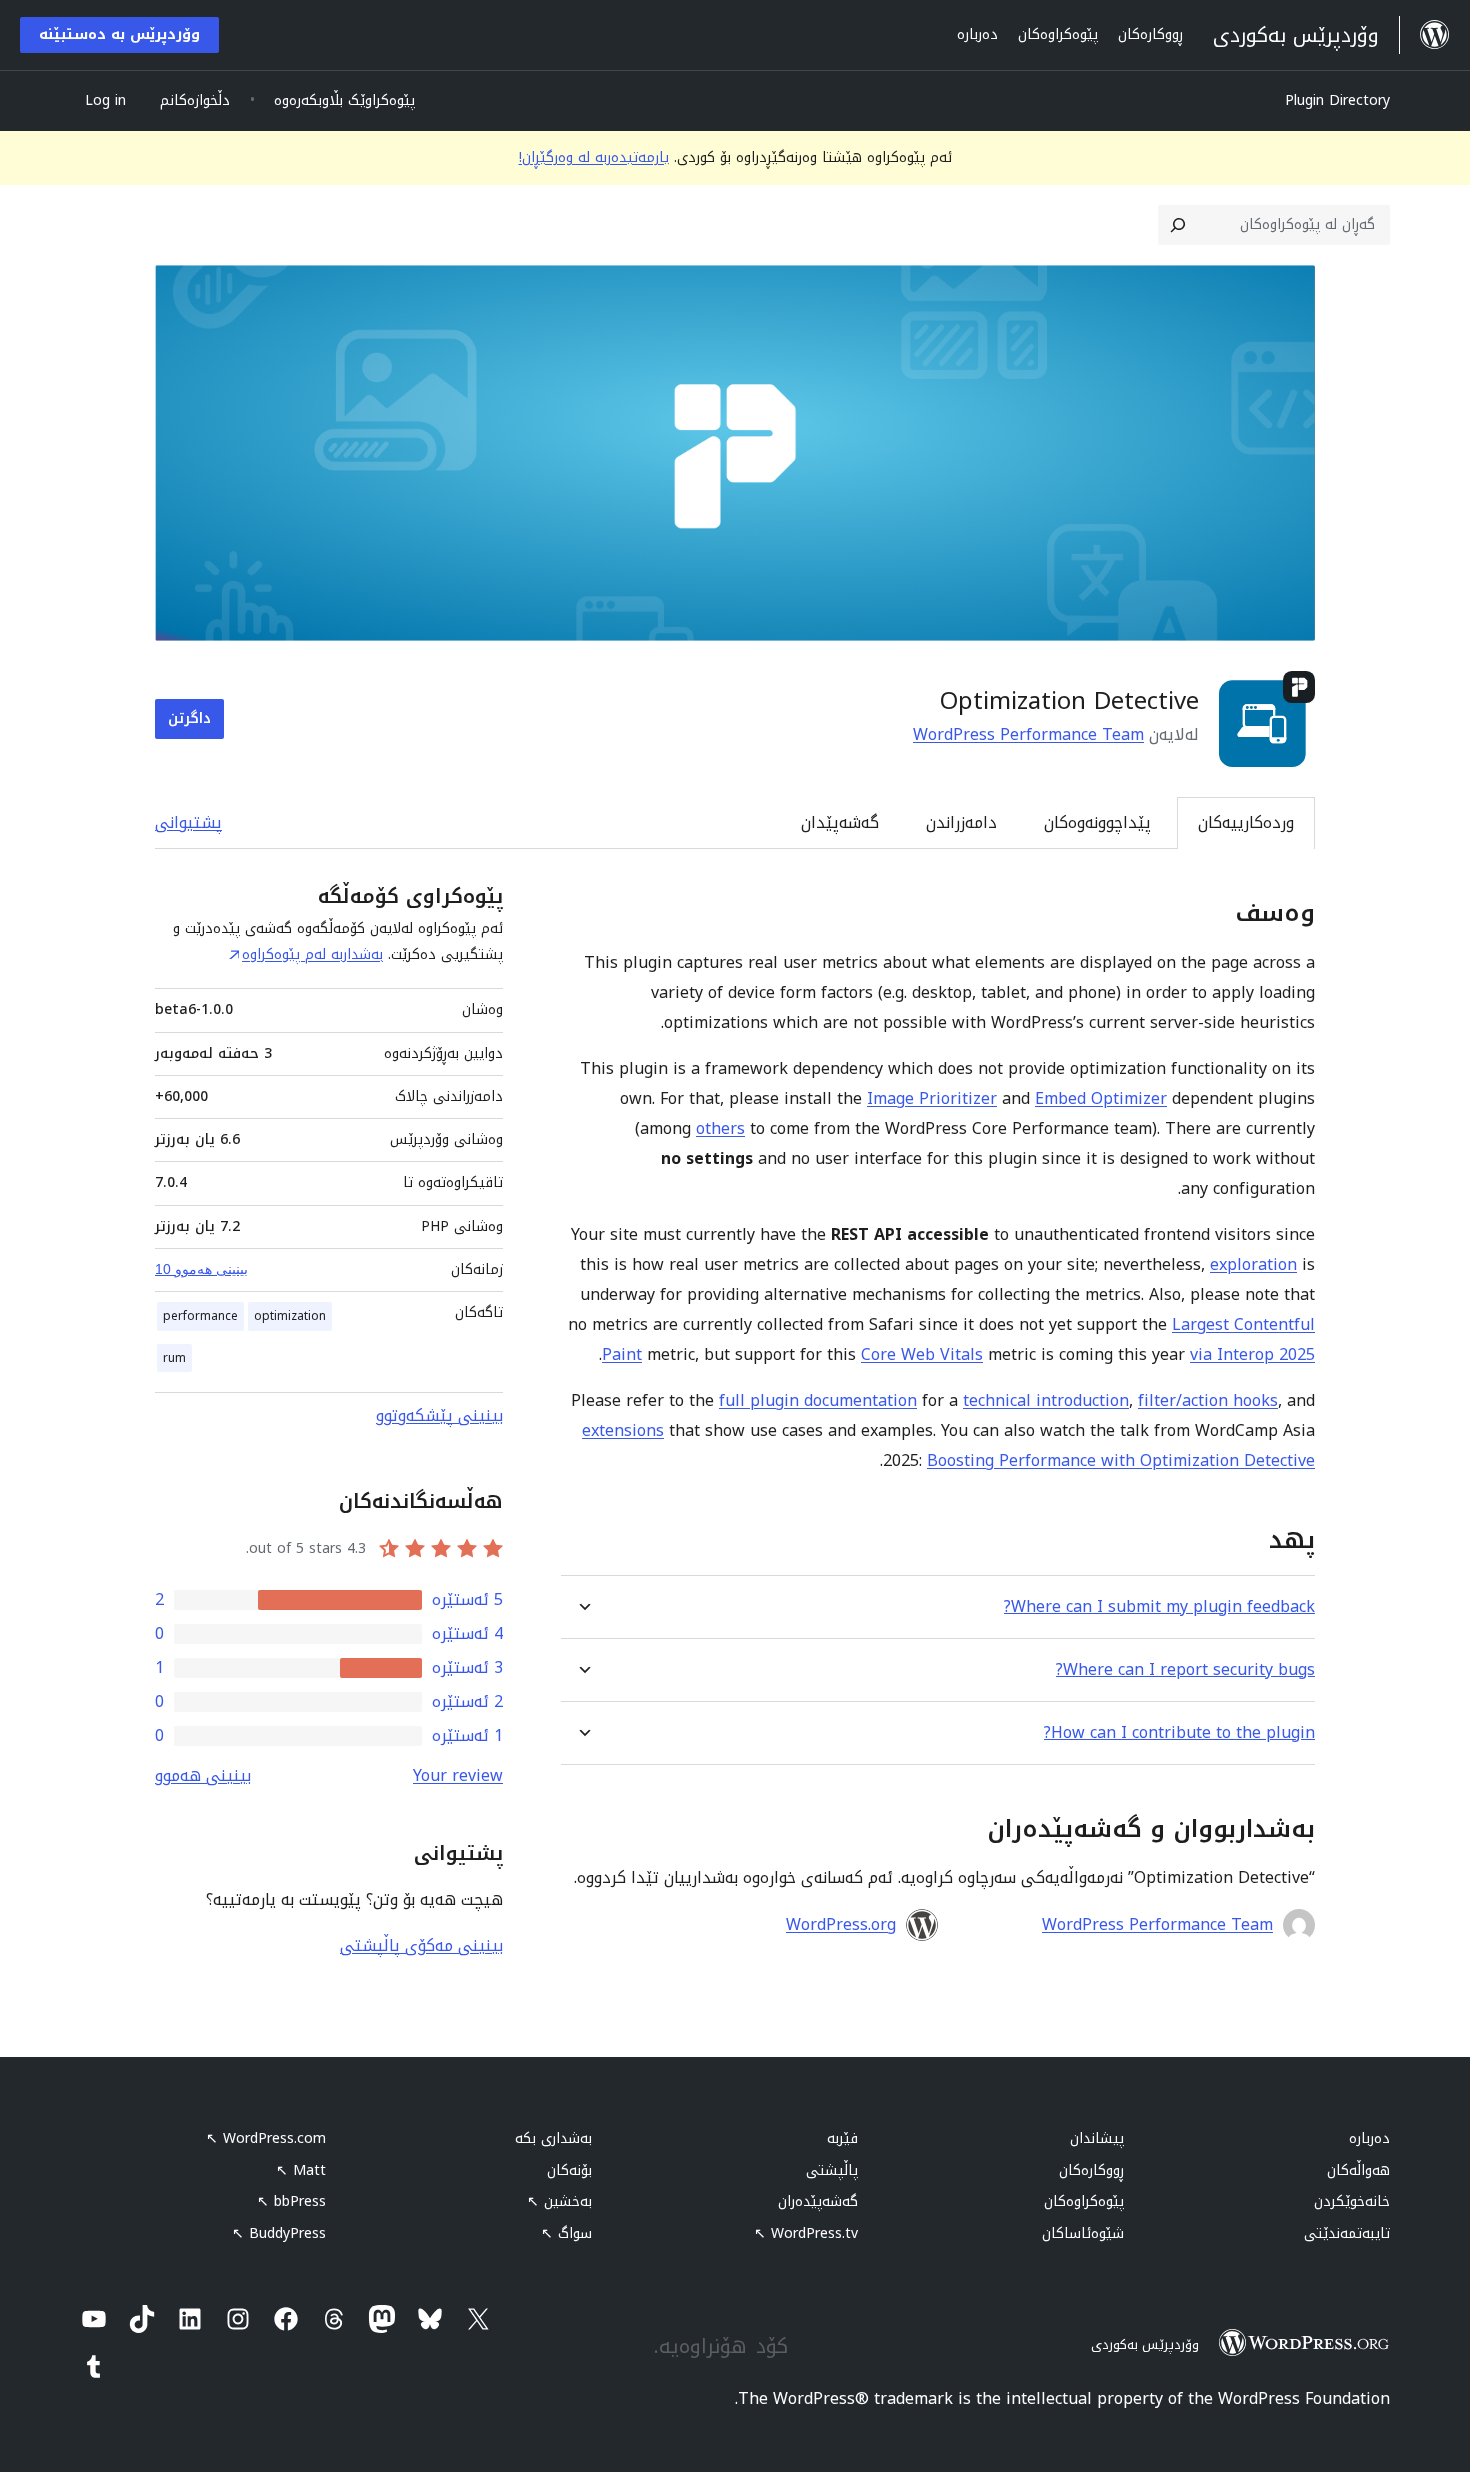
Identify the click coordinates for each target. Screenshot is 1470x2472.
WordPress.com (266, 2138)
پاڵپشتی (832, 2170)
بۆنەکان (569, 2170)
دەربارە (1369, 2138)
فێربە (842, 2138)
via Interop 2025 (1252, 1354)
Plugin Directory (1337, 100)
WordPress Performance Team (1028, 734)
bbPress (291, 2201)
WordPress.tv (806, 2233)
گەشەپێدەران (818, 2201)
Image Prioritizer (932, 1098)
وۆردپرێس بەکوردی (1145, 2344)
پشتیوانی (188, 822)
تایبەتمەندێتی (1347, 2233)
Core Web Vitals (922, 1354)
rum (174, 1358)
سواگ (566, 2233)
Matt (301, 2170)
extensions (623, 1430)
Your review (458, 1775)
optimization (290, 1316)
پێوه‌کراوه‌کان (1084, 2201)
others (720, 1128)
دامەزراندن (961, 822)
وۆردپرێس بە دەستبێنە (119, 34)
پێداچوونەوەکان (1097, 822)
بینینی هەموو (203, 1775)
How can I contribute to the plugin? (1179, 1732)
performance (200, 1316)
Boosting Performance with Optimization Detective (1121, 1460)
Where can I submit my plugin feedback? (1159, 1606)
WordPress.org (841, 1925)
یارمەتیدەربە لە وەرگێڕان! (594, 157)
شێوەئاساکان (1083, 2233)
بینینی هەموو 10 (201, 1269)
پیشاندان (1097, 2138)
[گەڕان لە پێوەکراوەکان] (1178, 225)
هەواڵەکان (1358, 2170)
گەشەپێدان (840, 822)
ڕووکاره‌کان (1091, 2170)
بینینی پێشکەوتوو (439, 1415)
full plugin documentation (818, 1400)
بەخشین (559, 2201)
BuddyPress (279, 2233)
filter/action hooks (1208, 1400)
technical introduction (1046, 1400)
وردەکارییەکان (1246, 822)
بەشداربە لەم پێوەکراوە (312, 954)
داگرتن (189, 718)
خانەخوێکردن (1352, 2201)
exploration (1253, 1264)
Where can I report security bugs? (1185, 1669)
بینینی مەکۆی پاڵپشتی (421, 1945)
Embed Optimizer (1101, 1098)
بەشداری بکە (553, 2138)
